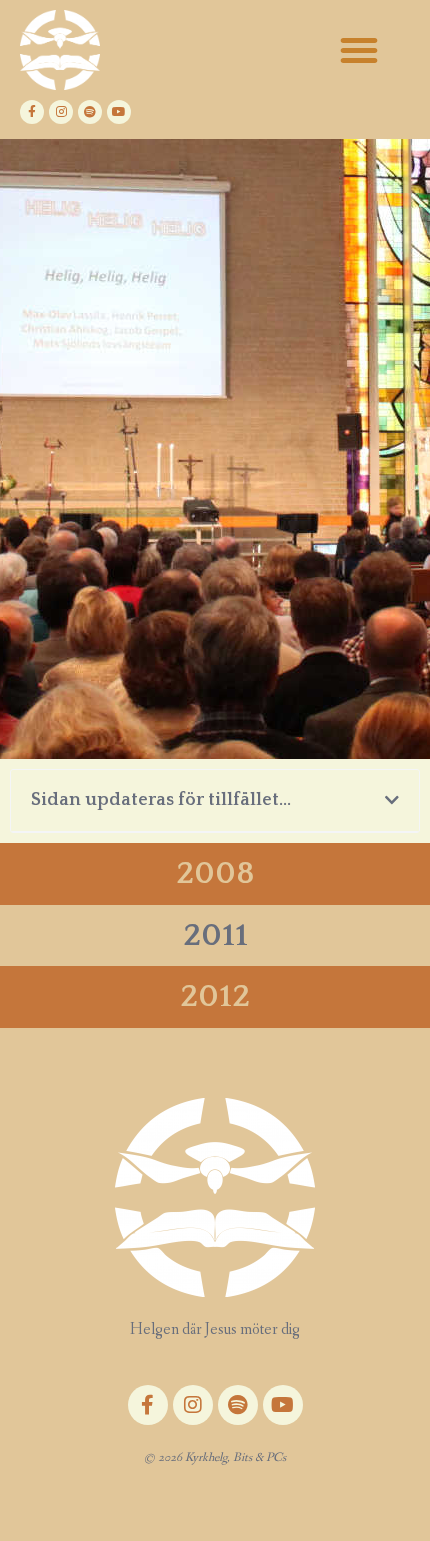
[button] (359, 50)
